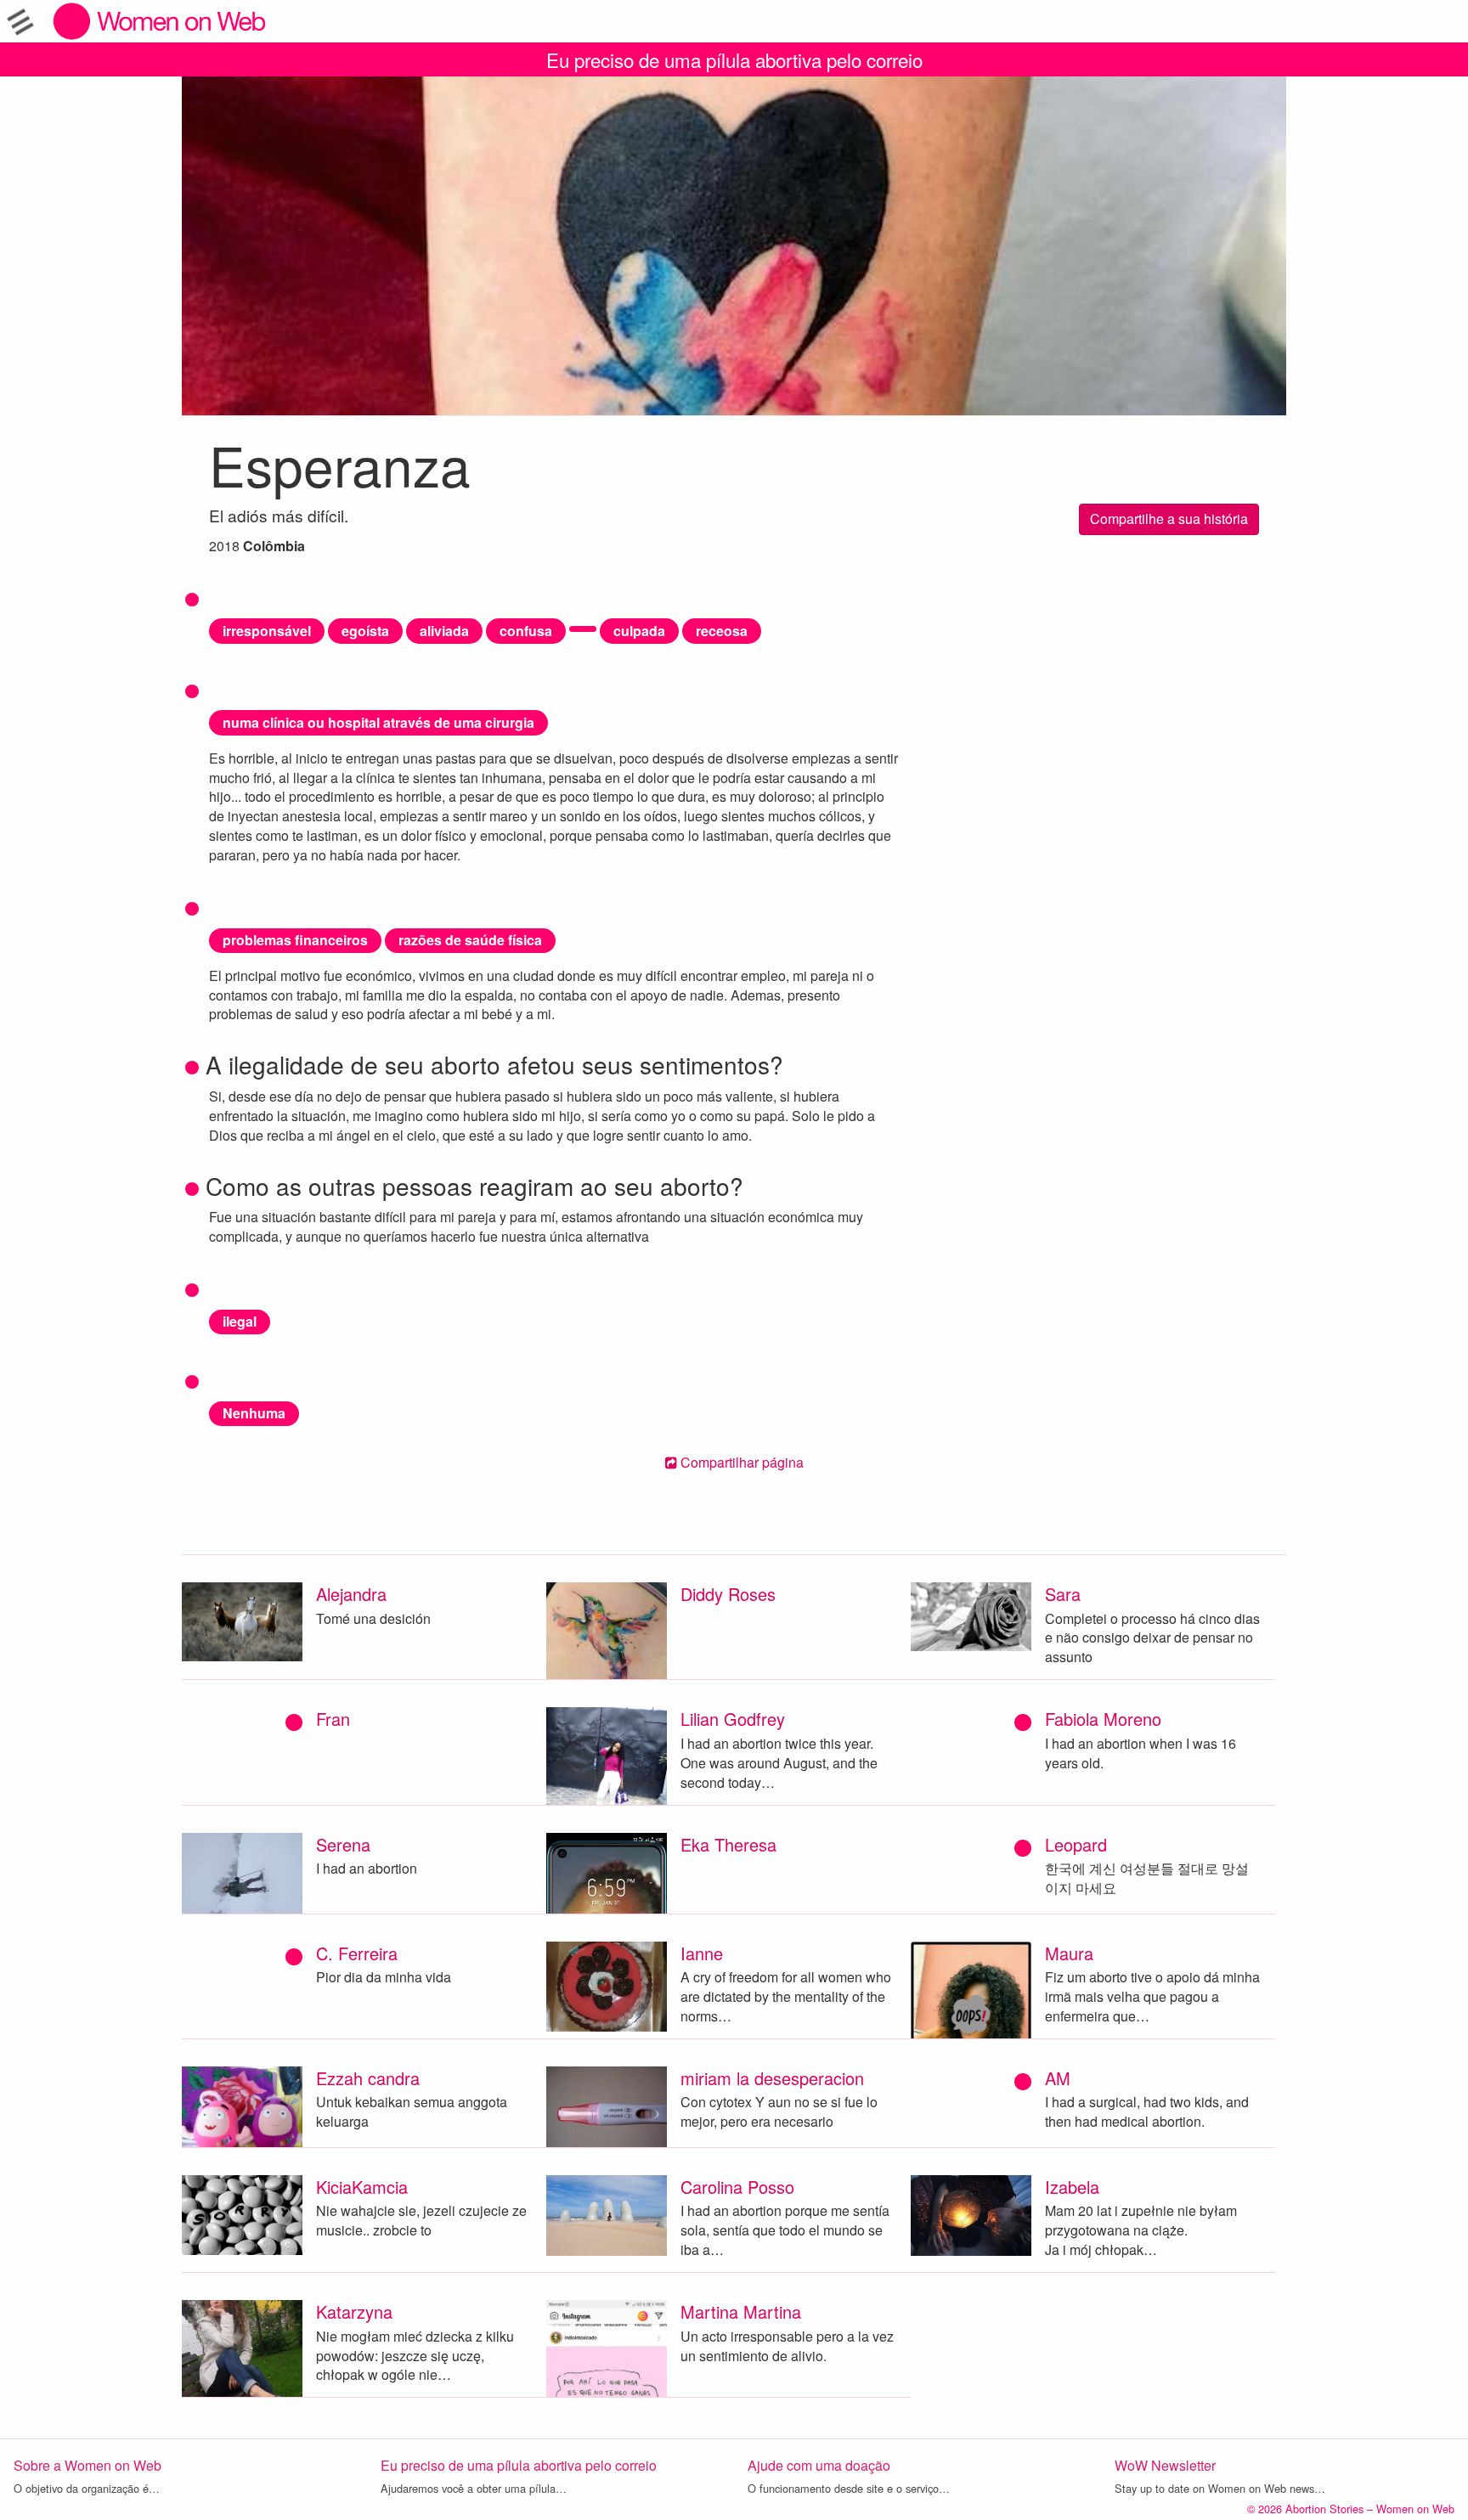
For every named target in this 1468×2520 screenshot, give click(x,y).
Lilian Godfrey (733, 1719)
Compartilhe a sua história (1169, 519)
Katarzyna (354, 2311)
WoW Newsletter (1165, 2465)
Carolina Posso (737, 2187)
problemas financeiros (295, 940)
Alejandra (351, 1594)
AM (1058, 2078)
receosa (722, 631)
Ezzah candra (368, 2078)
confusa (526, 631)
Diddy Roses (728, 1594)
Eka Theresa (728, 1844)
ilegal (240, 1321)
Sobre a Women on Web (88, 2465)
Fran (333, 1719)
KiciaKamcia (362, 2187)
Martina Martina (741, 2311)
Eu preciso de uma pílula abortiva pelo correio (734, 59)
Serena (343, 1844)
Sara (1063, 1594)
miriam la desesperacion (772, 2078)
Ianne (702, 1953)
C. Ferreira (357, 1953)
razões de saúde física (470, 940)
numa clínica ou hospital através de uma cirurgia (378, 722)
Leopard (1076, 1844)
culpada (639, 631)
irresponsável (267, 631)
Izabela (1072, 2187)
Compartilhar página (740, 1462)
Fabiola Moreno (1103, 1719)
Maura (1069, 1953)
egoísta (365, 631)
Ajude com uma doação (819, 2465)
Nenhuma (254, 1413)
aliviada (444, 631)
